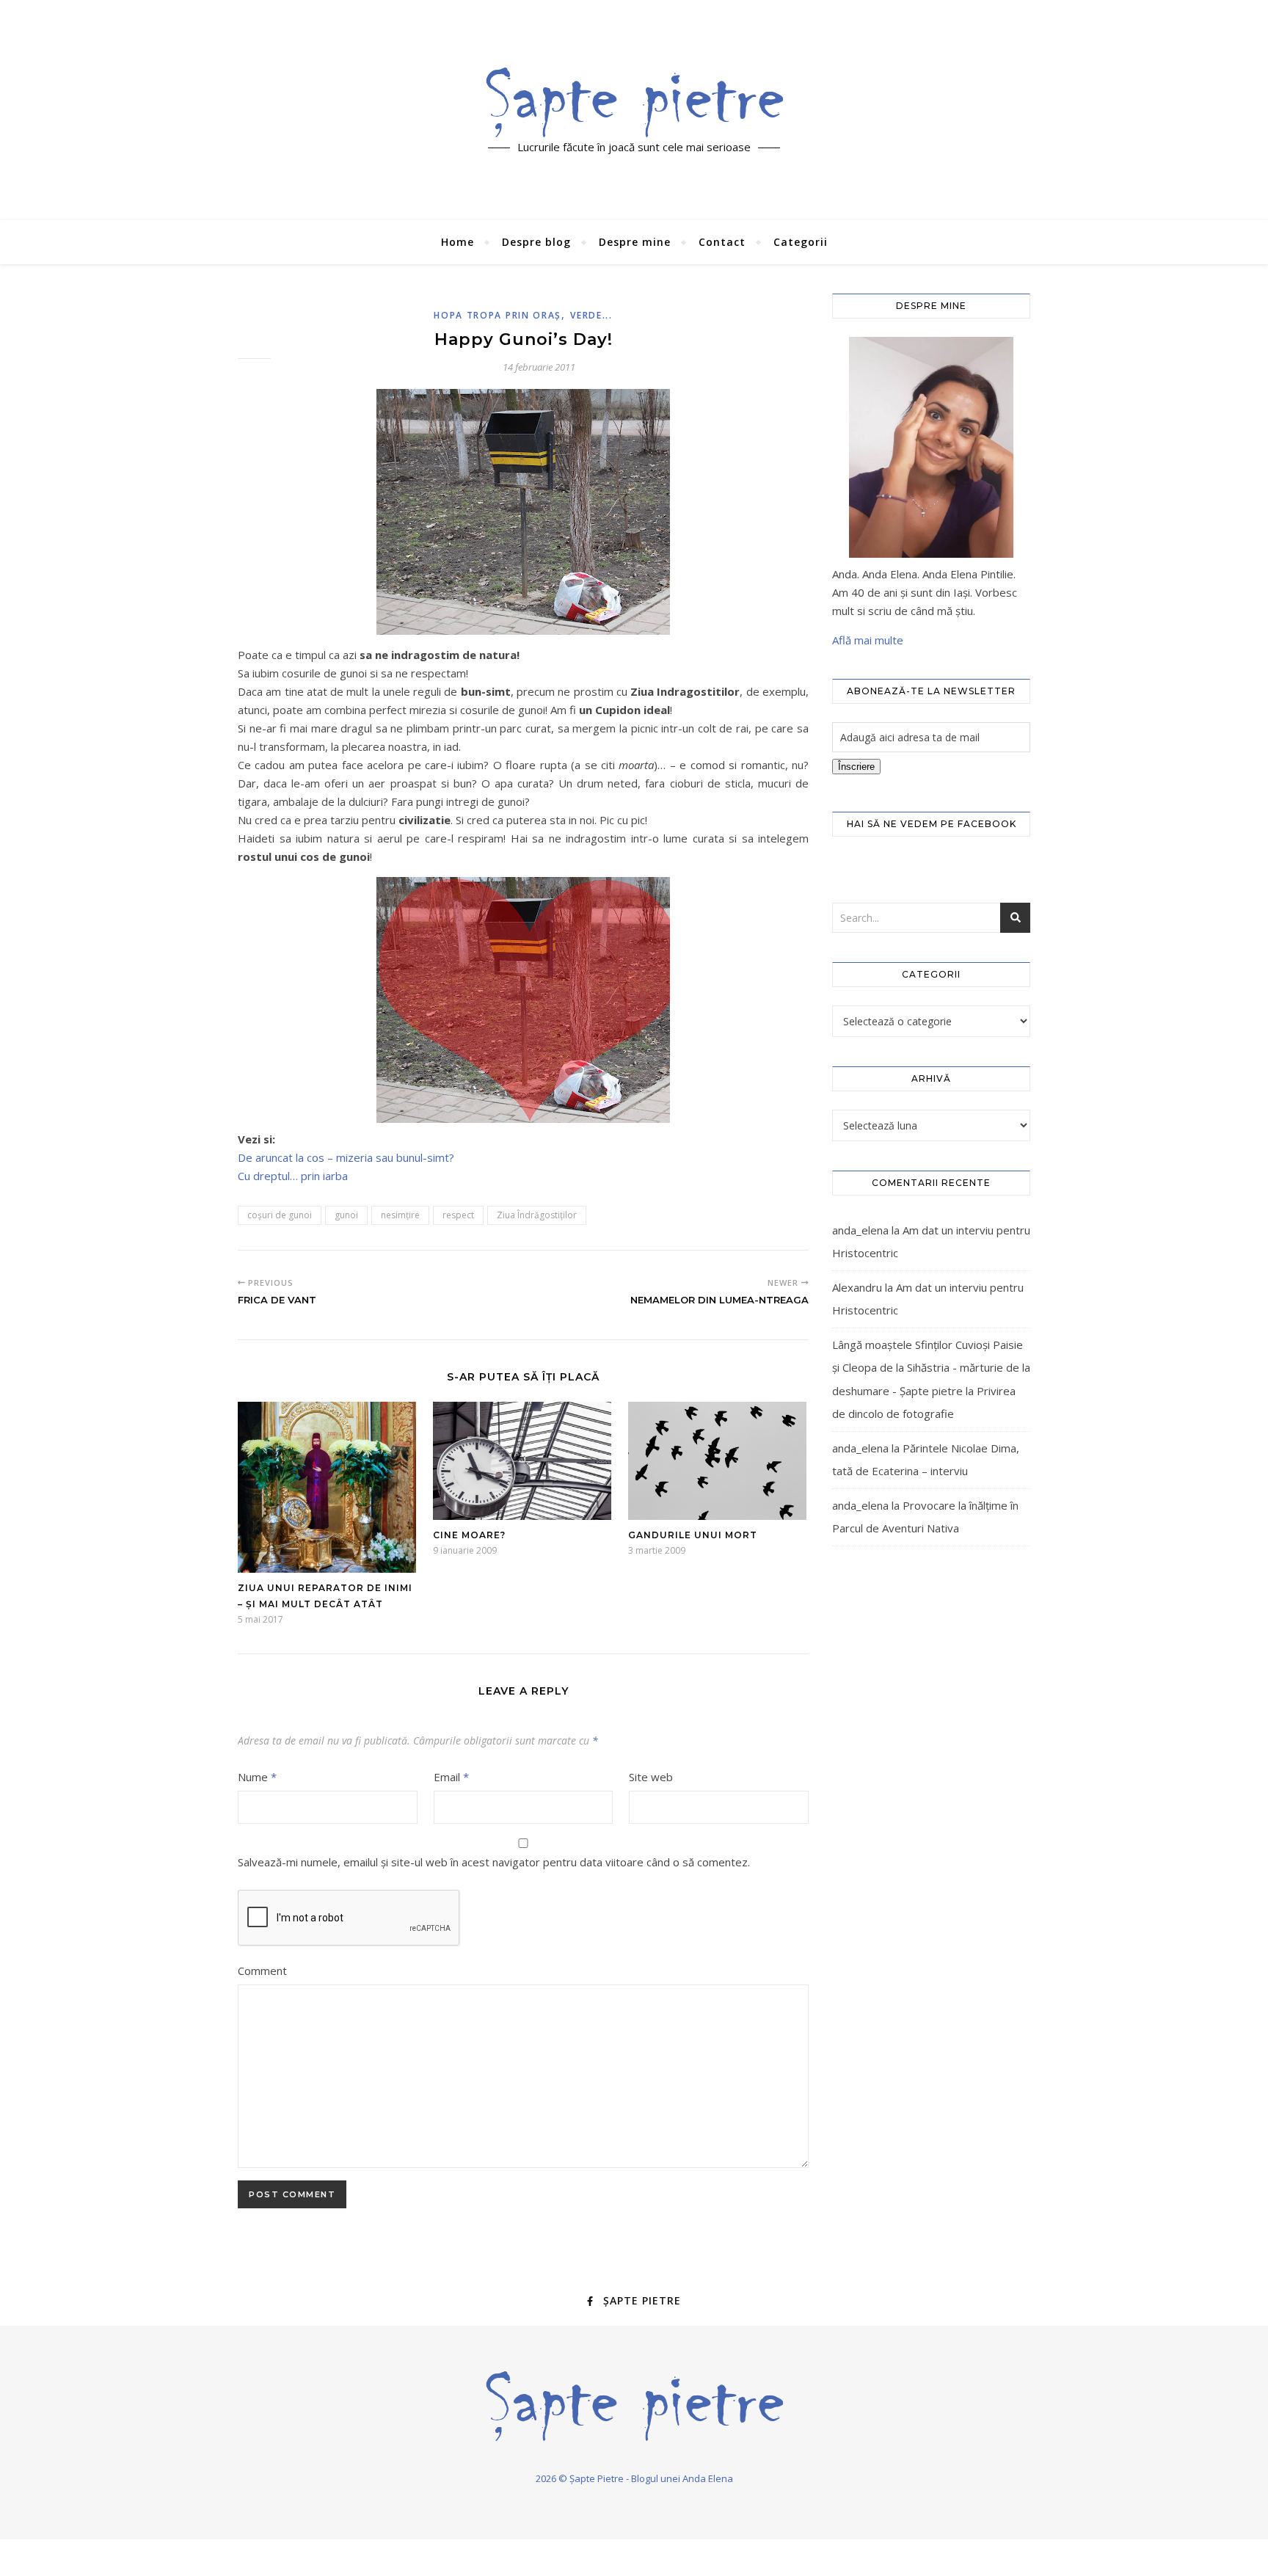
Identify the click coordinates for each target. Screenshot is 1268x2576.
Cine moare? (469, 1535)
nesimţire (400, 1215)
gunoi (346, 1215)
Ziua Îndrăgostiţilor (537, 1215)
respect (458, 1215)
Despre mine (635, 242)
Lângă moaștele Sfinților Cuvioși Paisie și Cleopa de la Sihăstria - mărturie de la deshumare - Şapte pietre (931, 1368)
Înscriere (856, 767)
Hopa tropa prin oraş (498, 315)
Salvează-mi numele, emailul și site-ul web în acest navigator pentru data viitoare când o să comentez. (494, 1862)
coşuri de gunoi (280, 1215)
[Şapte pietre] (634, 102)
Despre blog (536, 242)
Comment (262, 1971)
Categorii (801, 242)
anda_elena (860, 1230)
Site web (651, 1777)
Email (451, 1777)
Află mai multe (868, 640)
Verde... (591, 315)
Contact (722, 242)
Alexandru (857, 1287)
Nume (257, 1777)
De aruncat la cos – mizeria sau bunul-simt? (346, 1157)
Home (458, 242)
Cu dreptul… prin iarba (293, 1176)
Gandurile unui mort (693, 1535)
